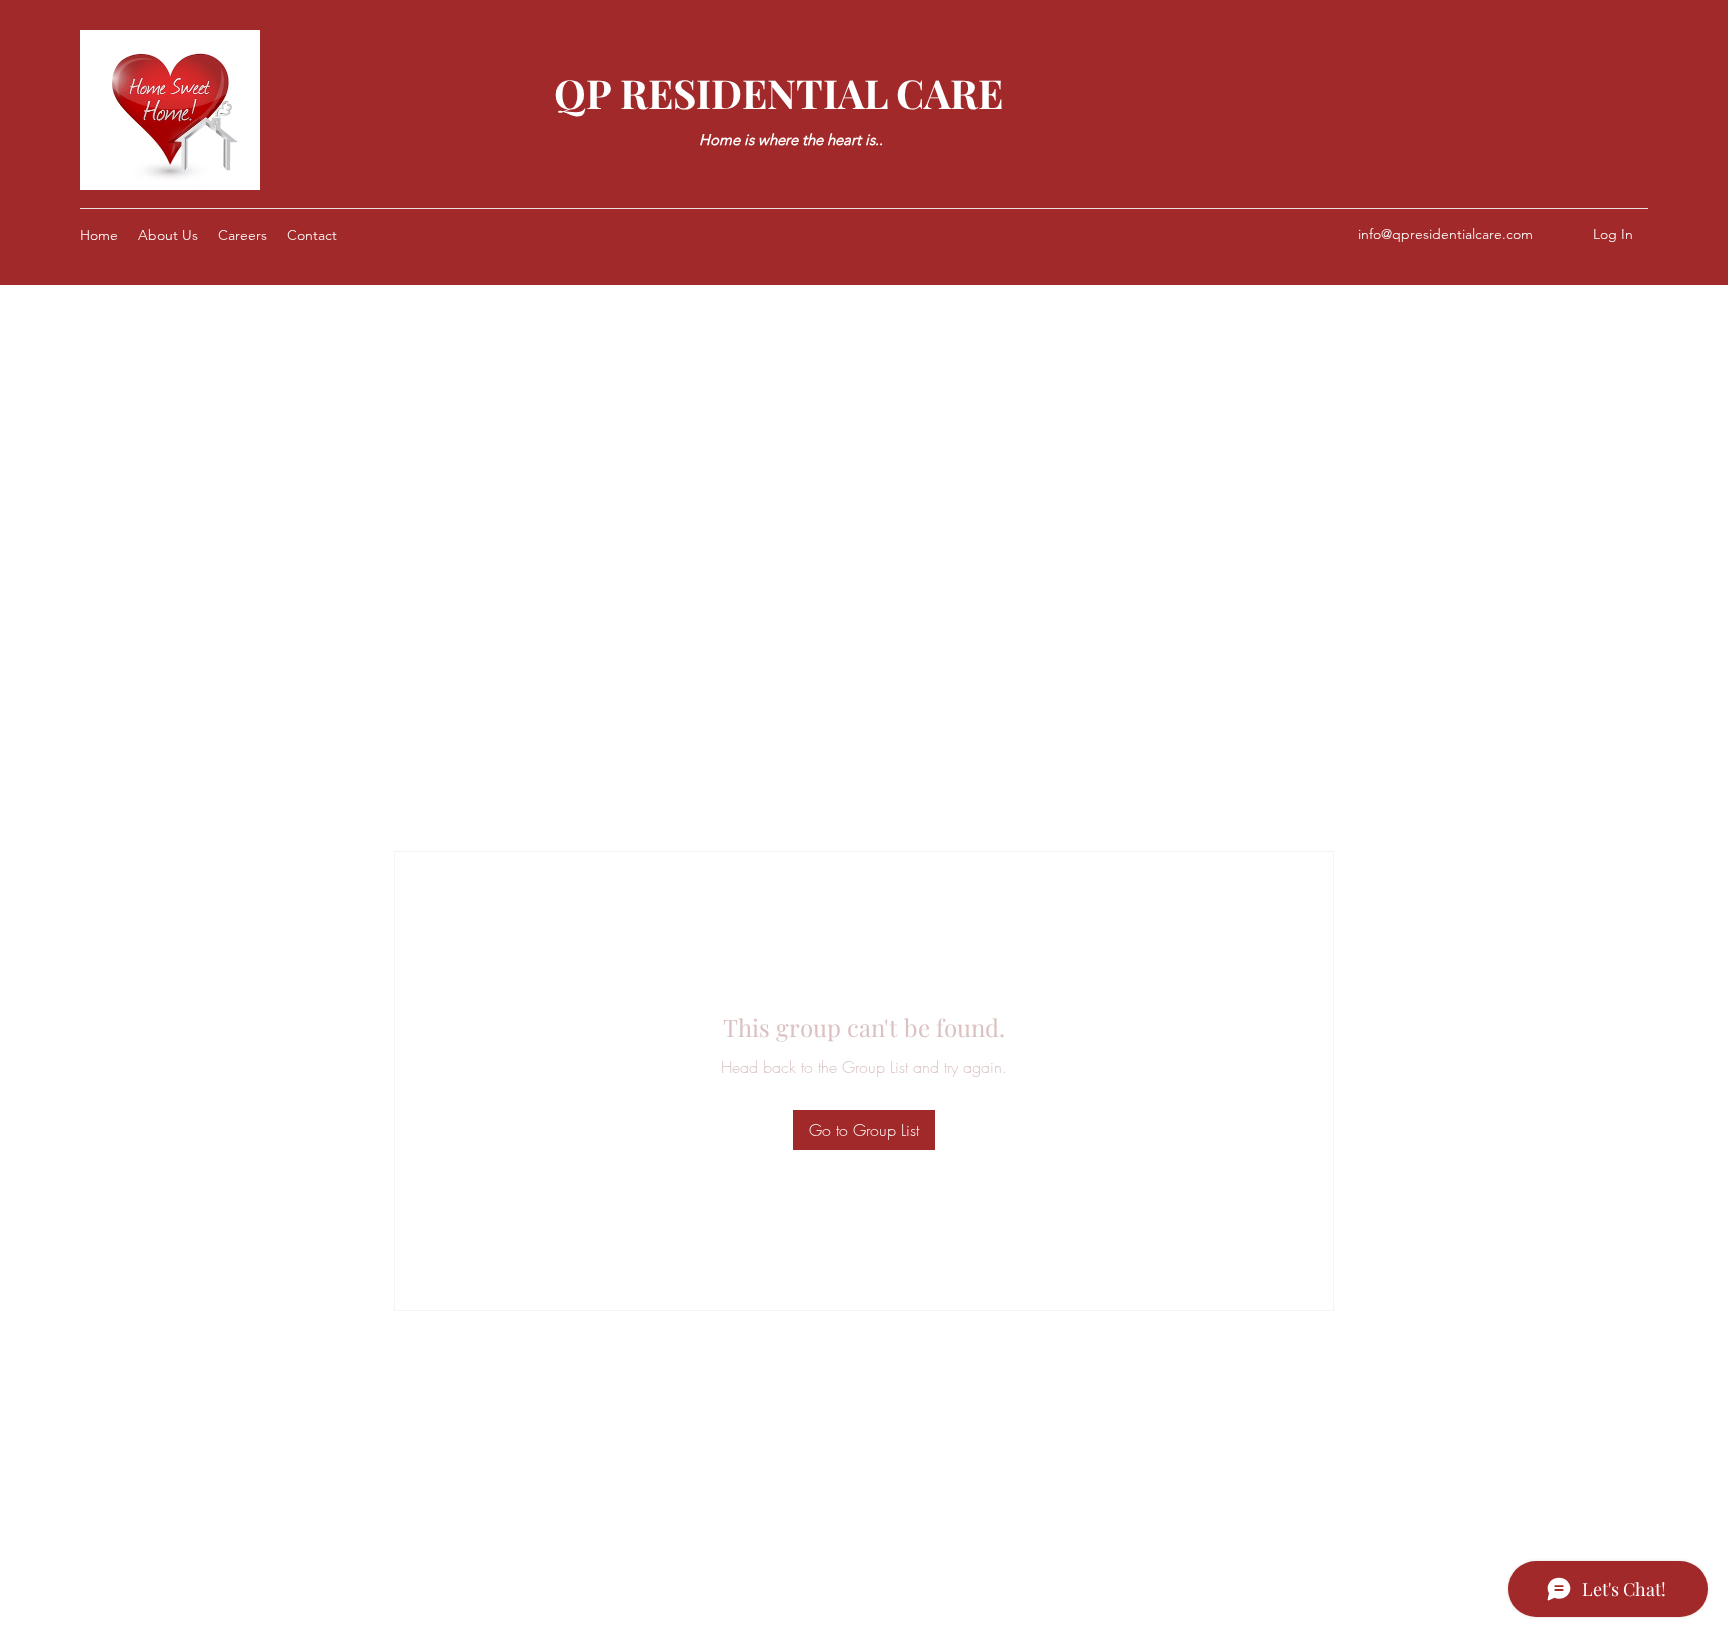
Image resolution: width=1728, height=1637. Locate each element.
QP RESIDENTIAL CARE (778, 92)
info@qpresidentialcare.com (1445, 234)
